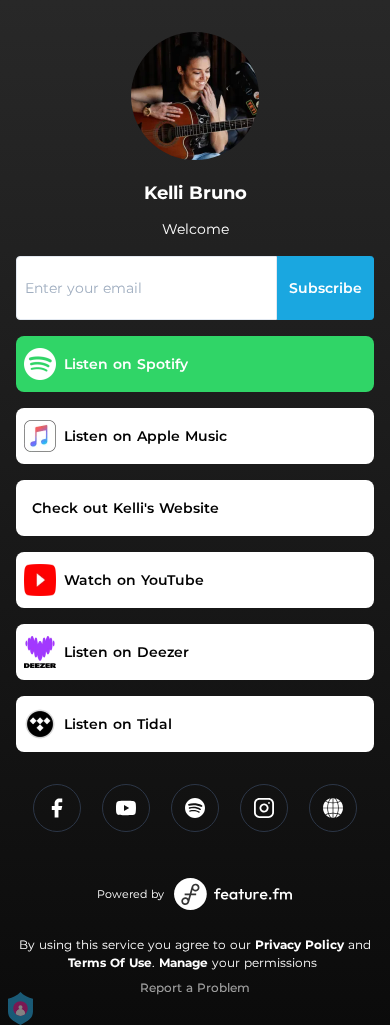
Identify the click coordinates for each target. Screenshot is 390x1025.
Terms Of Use (110, 962)
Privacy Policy (299, 944)
